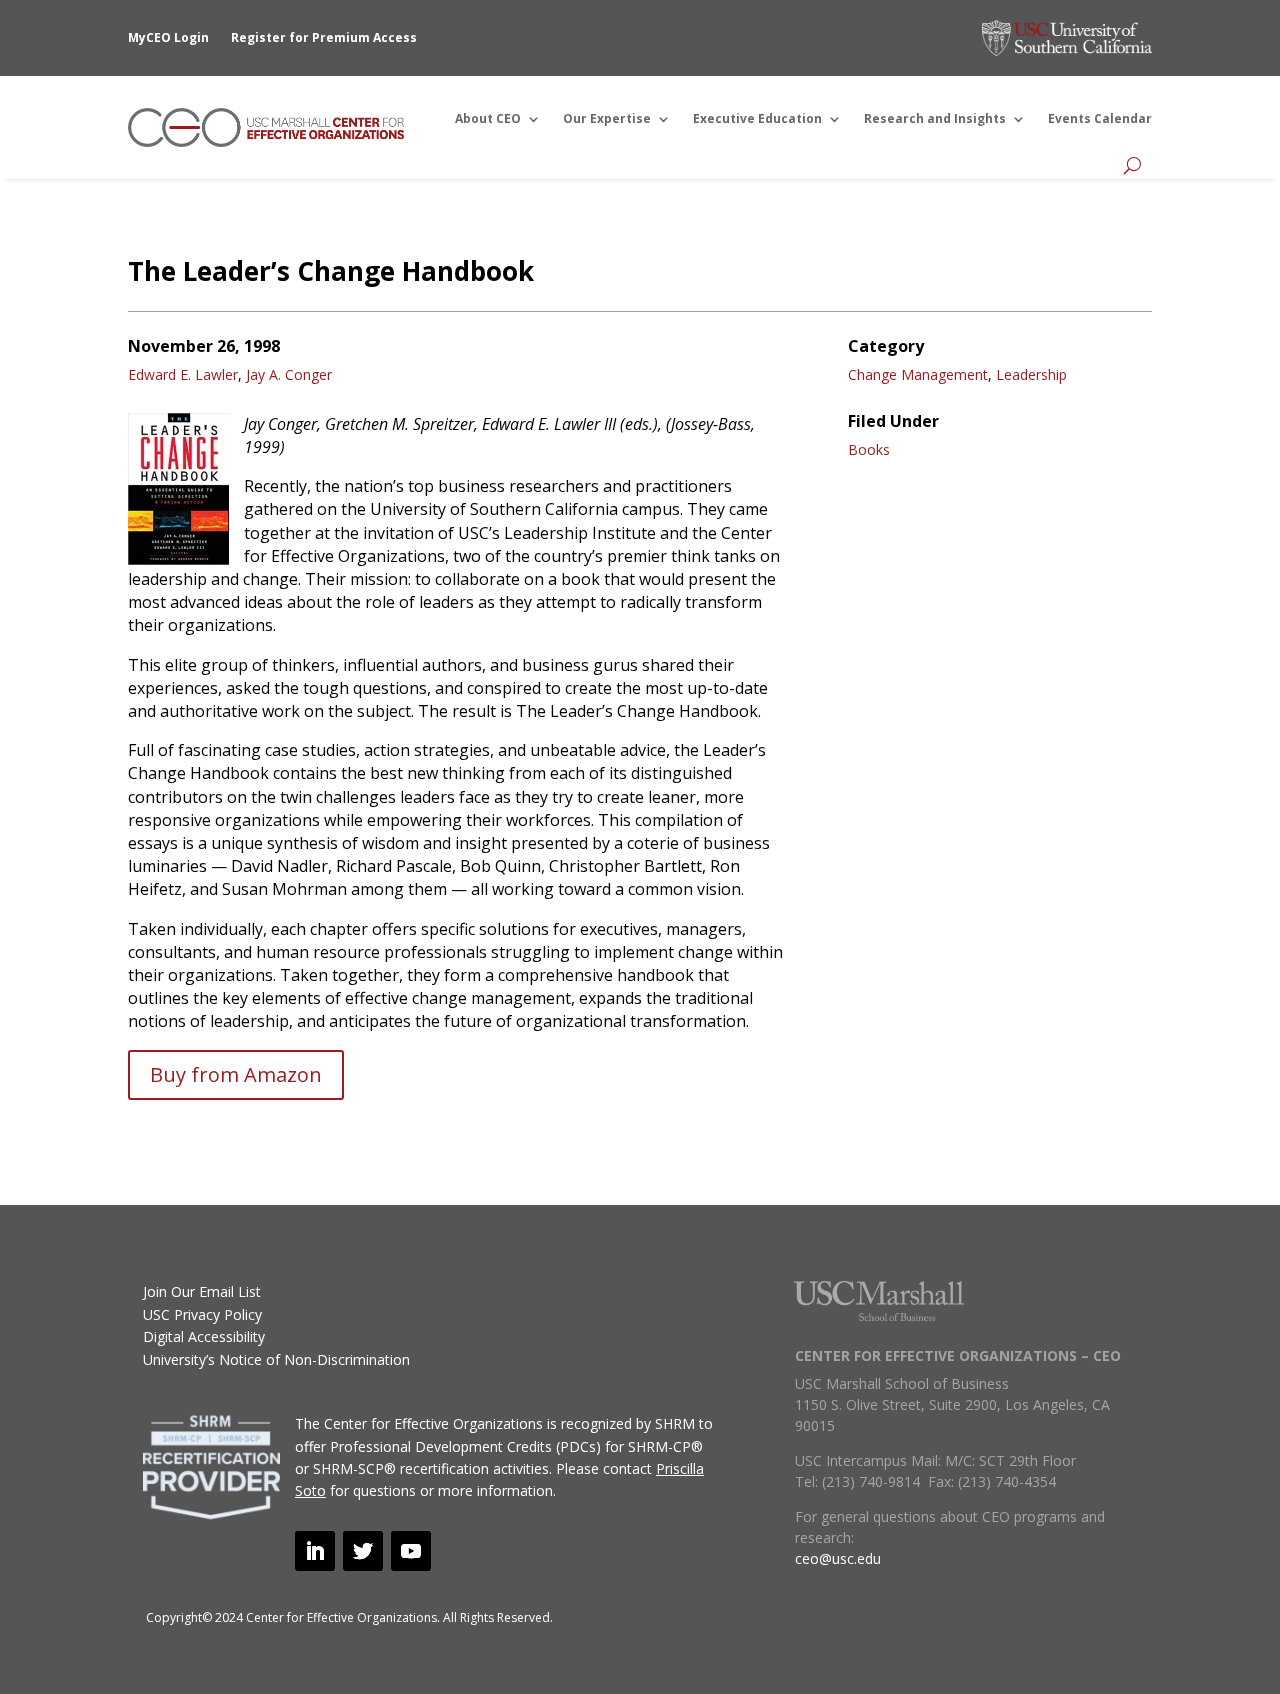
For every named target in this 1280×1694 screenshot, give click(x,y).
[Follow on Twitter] (363, 1551)
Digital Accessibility (204, 1336)
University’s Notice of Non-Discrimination (276, 1359)
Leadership (1031, 374)
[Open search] (1132, 165)
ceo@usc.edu (838, 1558)
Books (869, 449)
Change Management (918, 374)
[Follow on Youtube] (411, 1551)
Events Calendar (1100, 118)
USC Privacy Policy (202, 1314)
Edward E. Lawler (183, 374)
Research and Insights (935, 118)
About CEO (488, 118)
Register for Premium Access (324, 37)
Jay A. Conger (289, 374)
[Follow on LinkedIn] (315, 1551)
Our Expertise (607, 118)
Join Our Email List (202, 1291)
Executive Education (757, 118)
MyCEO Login (168, 37)
